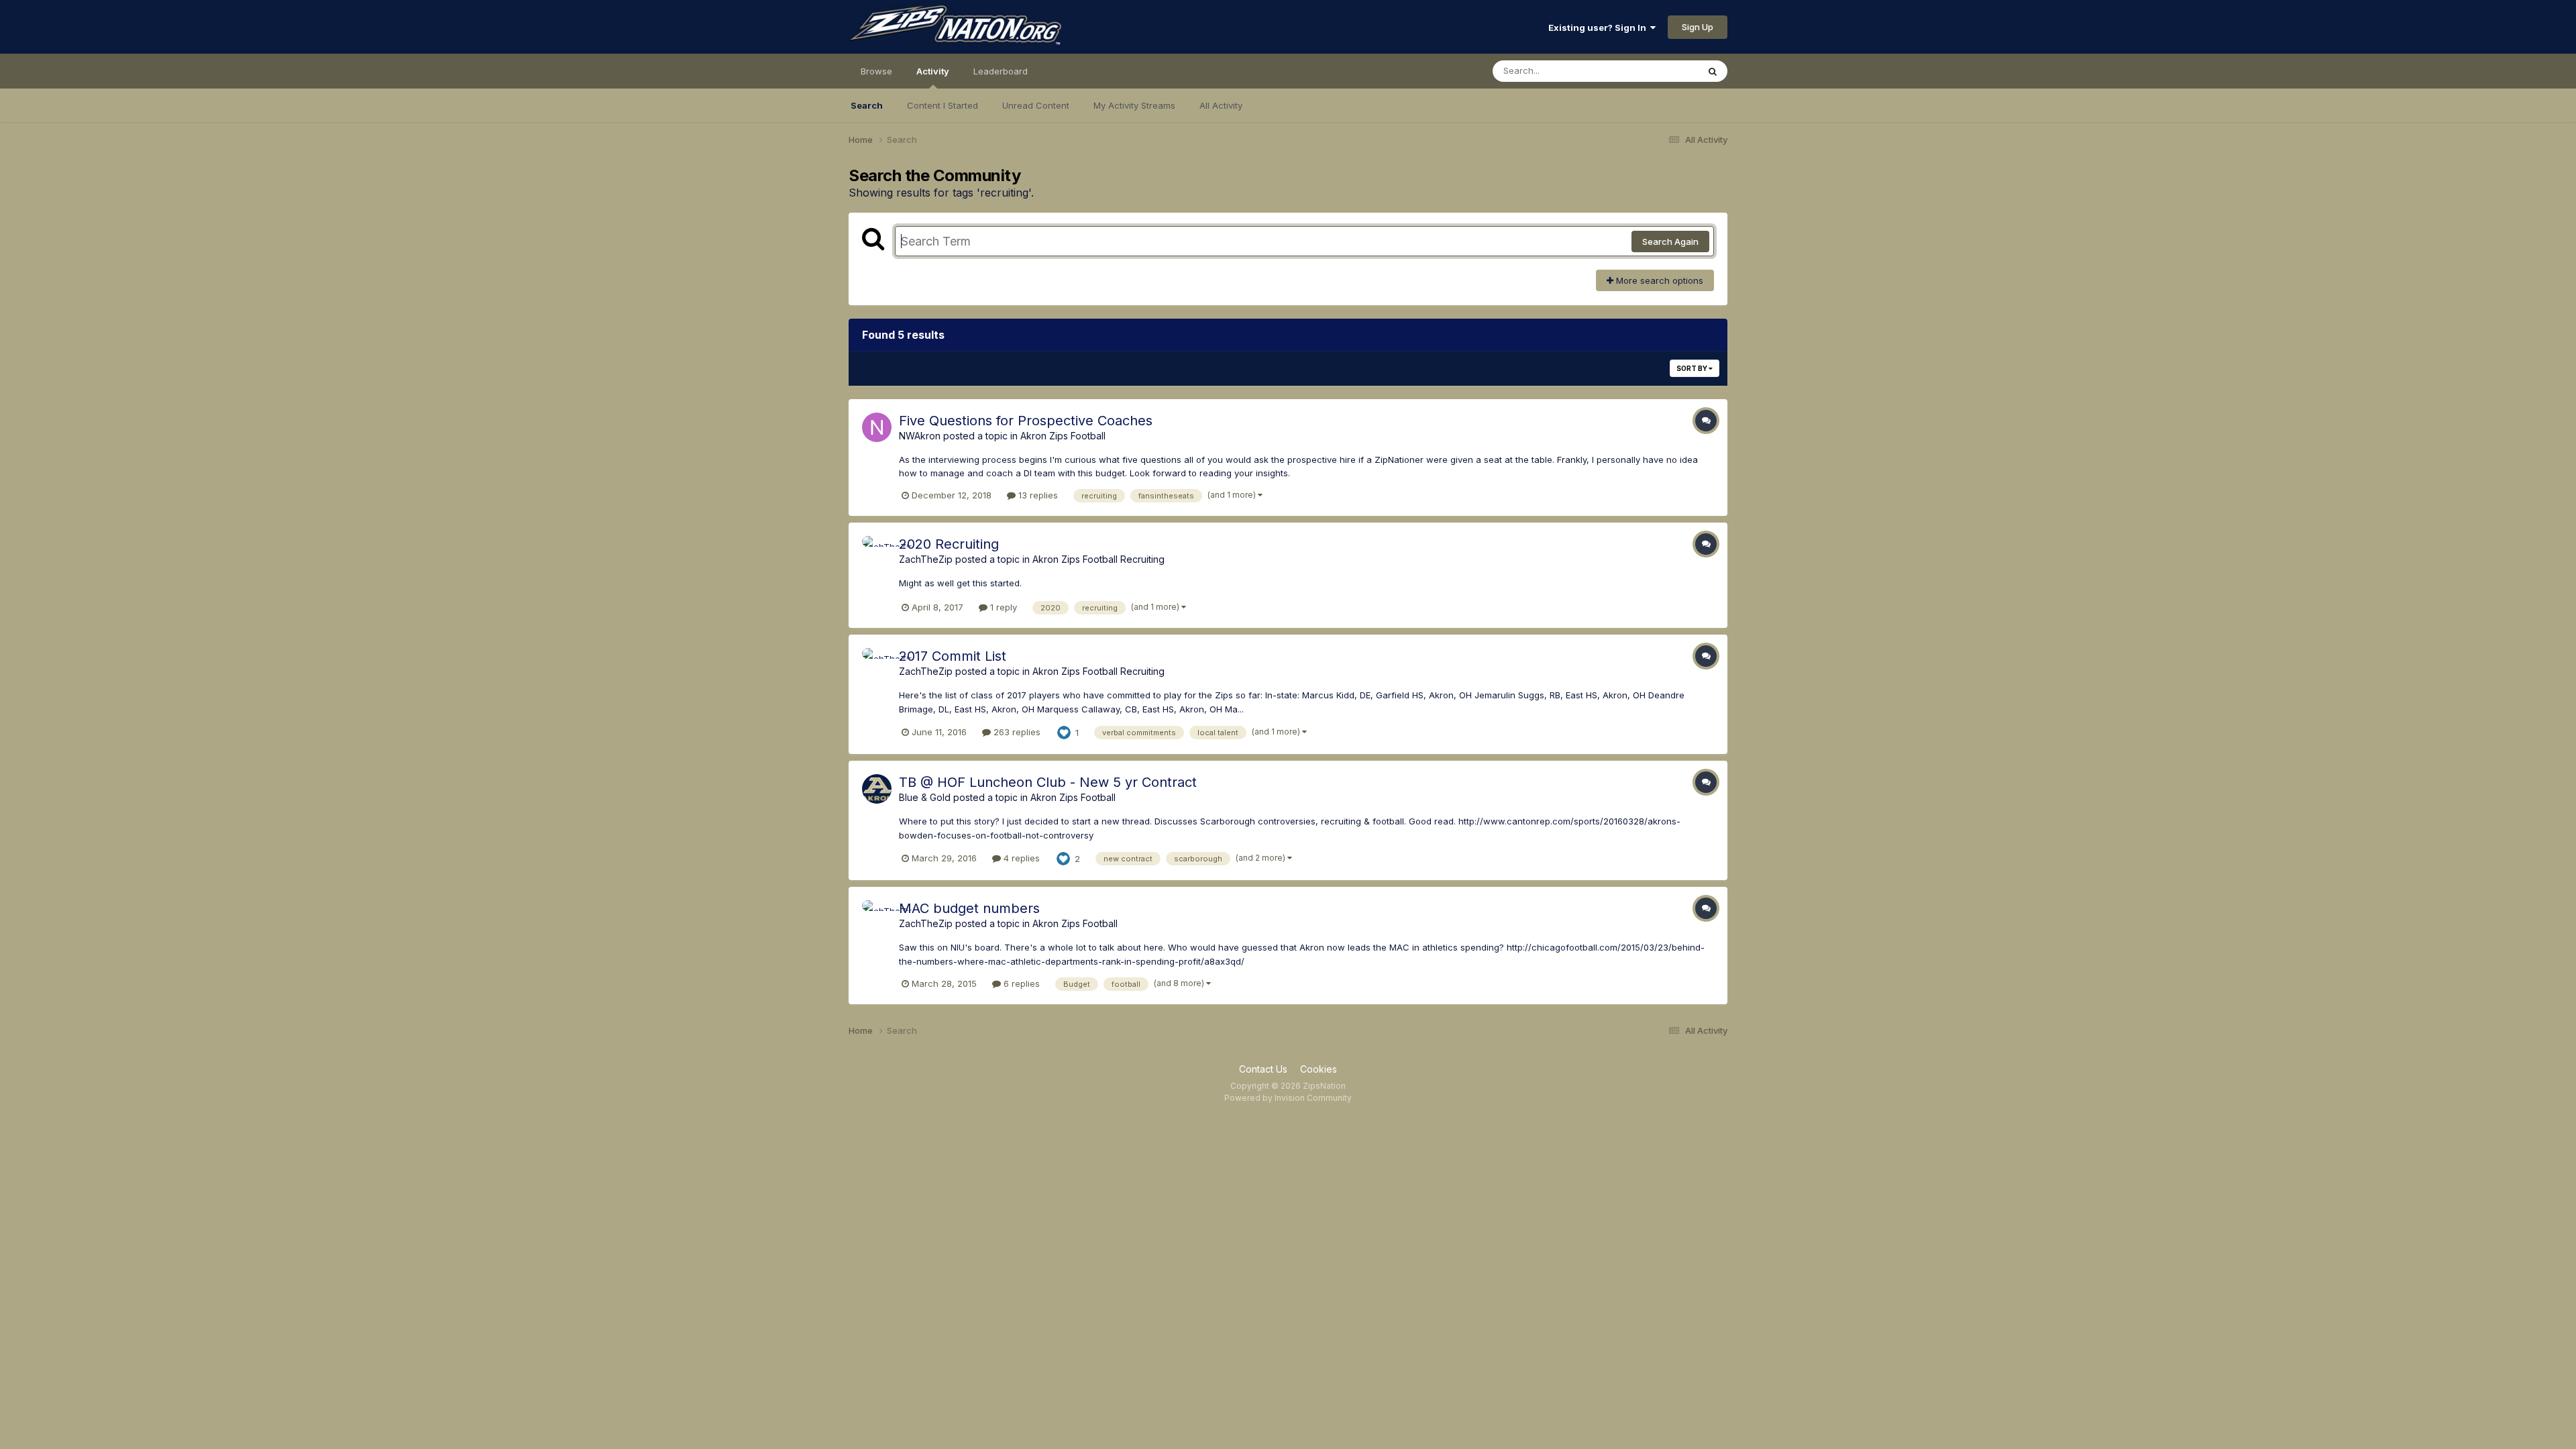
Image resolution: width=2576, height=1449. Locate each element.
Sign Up (1698, 27)
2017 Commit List (953, 656)
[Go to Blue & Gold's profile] (877, 789)
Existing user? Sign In (1599, 28)
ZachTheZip (926, 559)
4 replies (1020, 858)
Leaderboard (1001, 71)
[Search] (1713, 71)
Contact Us (1263, 1069)
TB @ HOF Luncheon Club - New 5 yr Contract (1048, 782)
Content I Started (943, 105)
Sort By (1693, 368)
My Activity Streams (1134, 105)
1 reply (1002, 607)
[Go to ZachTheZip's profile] (877, 551)
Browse (876, 71)
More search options (1658, 280)
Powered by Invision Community (1288, 1098)
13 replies (1037, 495)
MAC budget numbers (969, 908)
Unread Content (1036, 105)
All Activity (1221, 105)
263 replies (1016, 732)
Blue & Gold (925, 797)
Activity (933, 71)
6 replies (1020, 983)
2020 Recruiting (949, 544)
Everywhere (1656, 71)
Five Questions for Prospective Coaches (1026, 421)
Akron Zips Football (1063, 436)
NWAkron (920, 436)
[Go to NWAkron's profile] (877, 427)
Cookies (1319, 1069)
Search (867, 105)
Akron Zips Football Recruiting (1098, 559)
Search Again (1670, 241)
